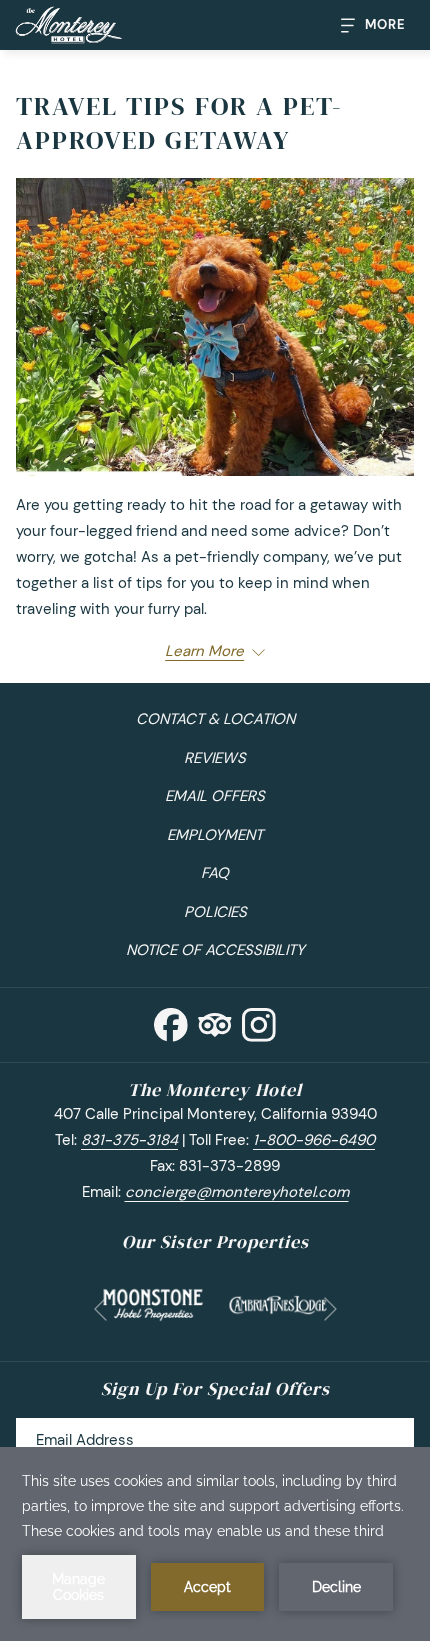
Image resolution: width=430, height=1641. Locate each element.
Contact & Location (215, 719)
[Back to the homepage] (69, 25)
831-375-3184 (129, 1140)
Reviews (215, 758)
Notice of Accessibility (215, 950)
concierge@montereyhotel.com (237, 1192)
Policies (215, 912)
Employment (215, 835)
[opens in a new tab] (153, 1303)
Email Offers (215, 796)
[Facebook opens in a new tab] (171, 1021)
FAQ (215, 873)
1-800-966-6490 (314, 1140)
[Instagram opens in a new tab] (259, 1021)
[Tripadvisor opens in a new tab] (215, 1021)
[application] (215, 1544)
